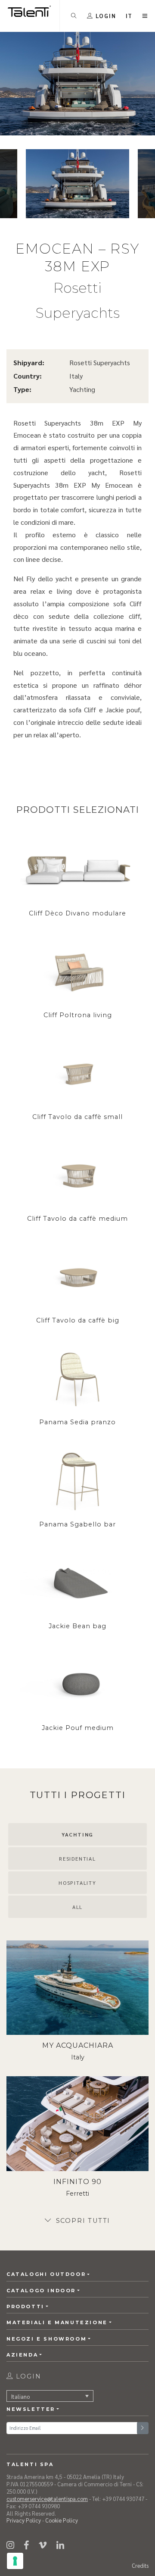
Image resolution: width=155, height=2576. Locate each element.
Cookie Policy (62, 2520)
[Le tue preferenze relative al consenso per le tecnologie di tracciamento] (15, 2561)
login (27, 2376)
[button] (129, 16)
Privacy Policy (24, 2520)
